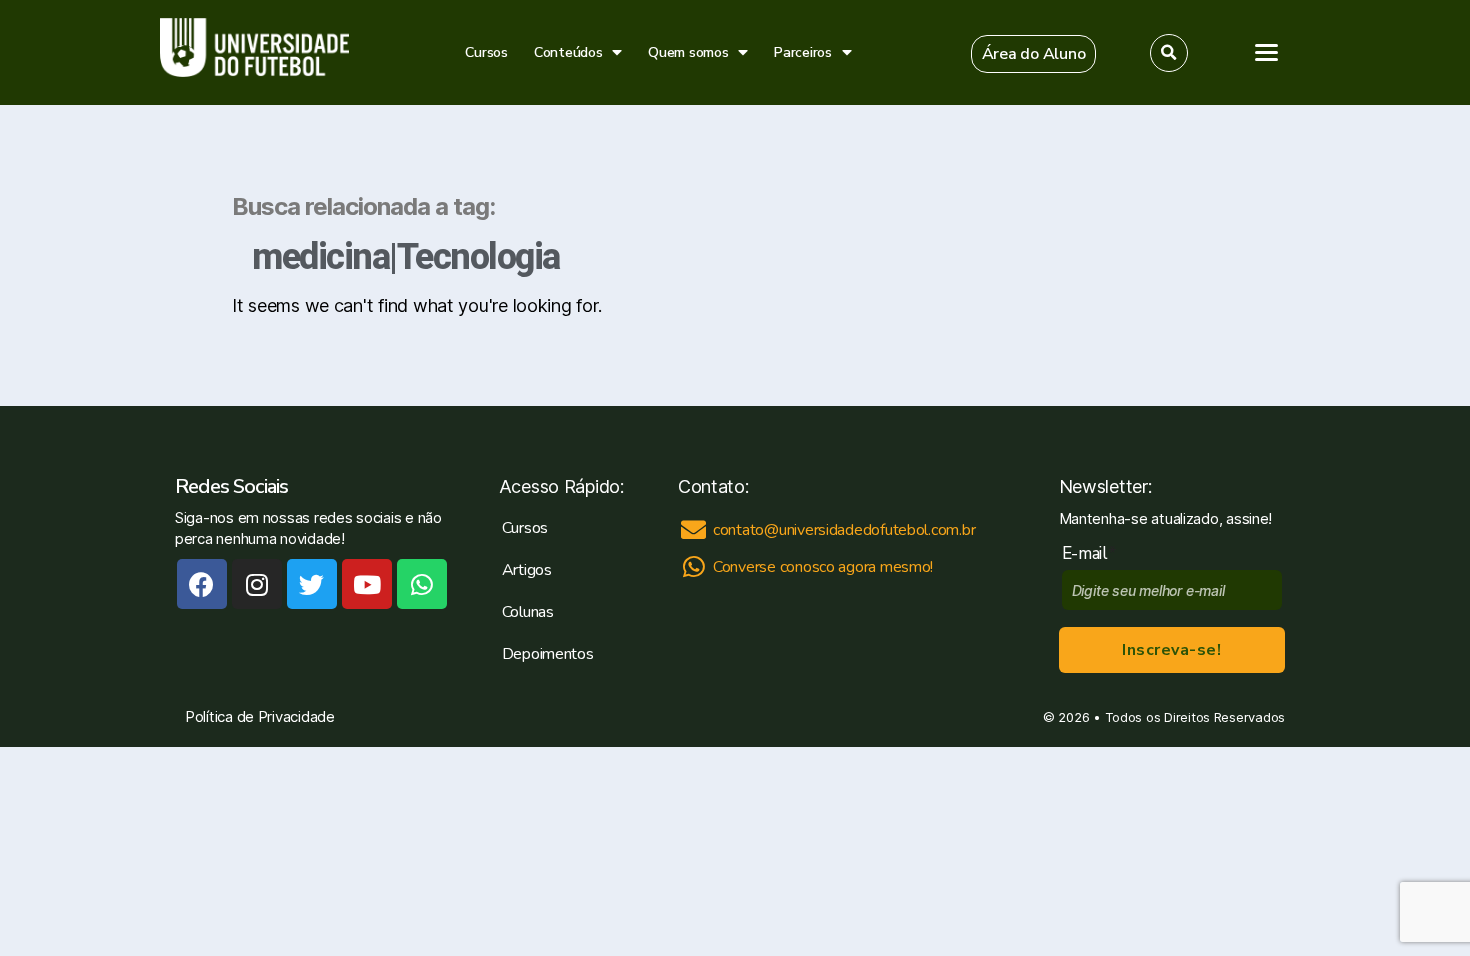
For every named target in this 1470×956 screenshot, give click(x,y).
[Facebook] (202, 584)
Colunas (528, 612)
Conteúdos (568, 52)
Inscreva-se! (1171, 650)
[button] (1034, 54)
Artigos (527, 570)
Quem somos (688, 52)
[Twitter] (312, 584)
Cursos (486, 52)
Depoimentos (548, 654)
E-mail (1089, 553)
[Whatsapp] (422, 584)
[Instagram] (257, 584)
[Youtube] (367, 584)
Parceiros (803, 52)
